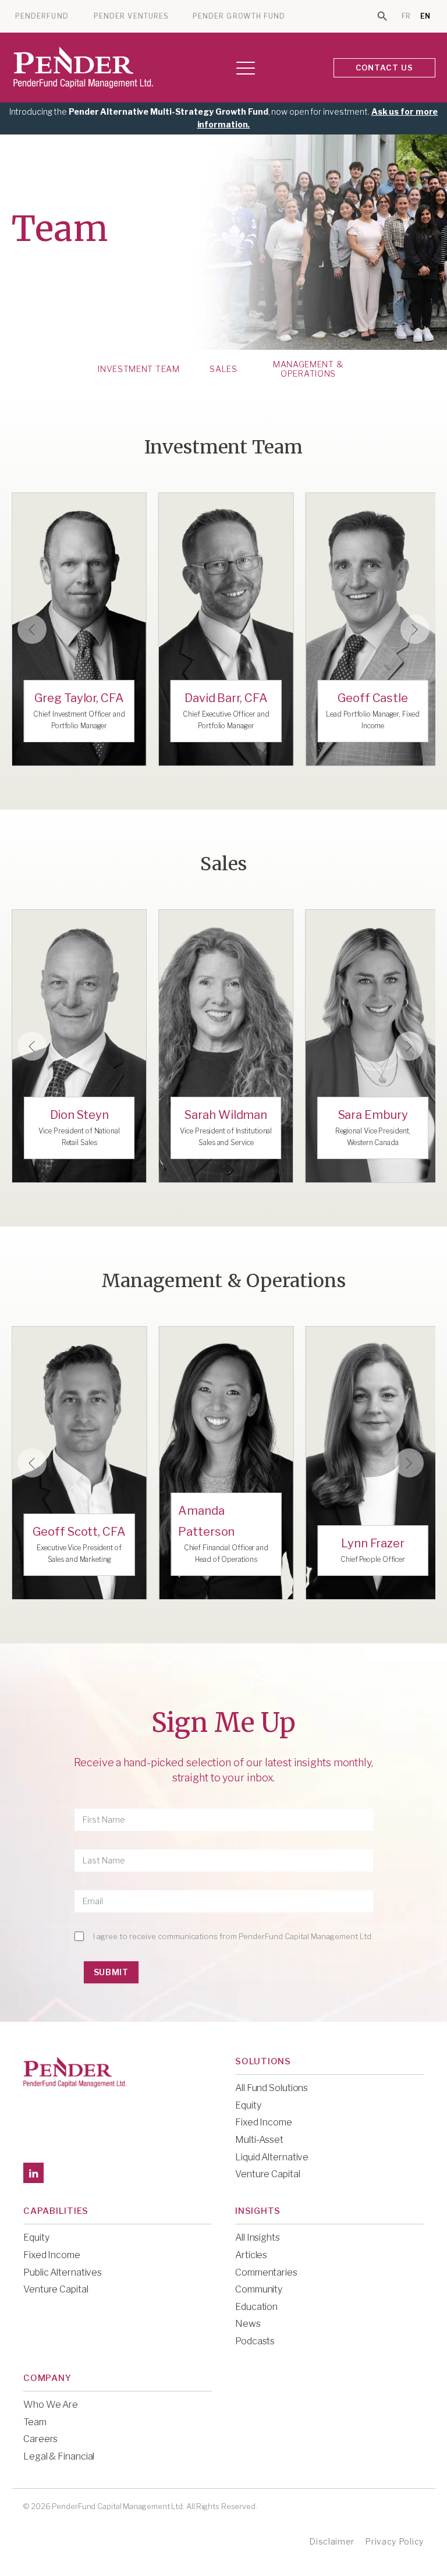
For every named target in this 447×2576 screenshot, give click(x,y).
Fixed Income (264, 2122)
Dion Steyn (79, 1115)
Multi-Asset (259, 2140)
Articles (251, 2255)
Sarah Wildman (226, 1115)
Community (259, 2289)
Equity (248, 2105)
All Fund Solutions (272, 2088)
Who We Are (51, 2405)
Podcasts (255, 2341)
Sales (223, 369)
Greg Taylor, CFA (79, 698)
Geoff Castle (373, 698)
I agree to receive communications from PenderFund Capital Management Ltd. (233, 1936)
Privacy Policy (394, 2541)
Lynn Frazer (373, 1543)
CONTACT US (385, 68)
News (248, 2324)
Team (35, 2422)
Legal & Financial (59, 2456)
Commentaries (266, 2272)
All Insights (258, 2237)
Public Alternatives (63, 2272)
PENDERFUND (42, 16)
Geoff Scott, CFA (79, 1532)
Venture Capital (268, 2174)
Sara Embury (373, 1115)
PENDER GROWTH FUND (239, 16)
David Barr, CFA (226, 698)
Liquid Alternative (272, 2157)
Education (256, 2307)
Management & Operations (308, 369)
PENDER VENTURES (131, 16)
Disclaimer (332, 2541)
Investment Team (139, 369)
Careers (40, 2439)
